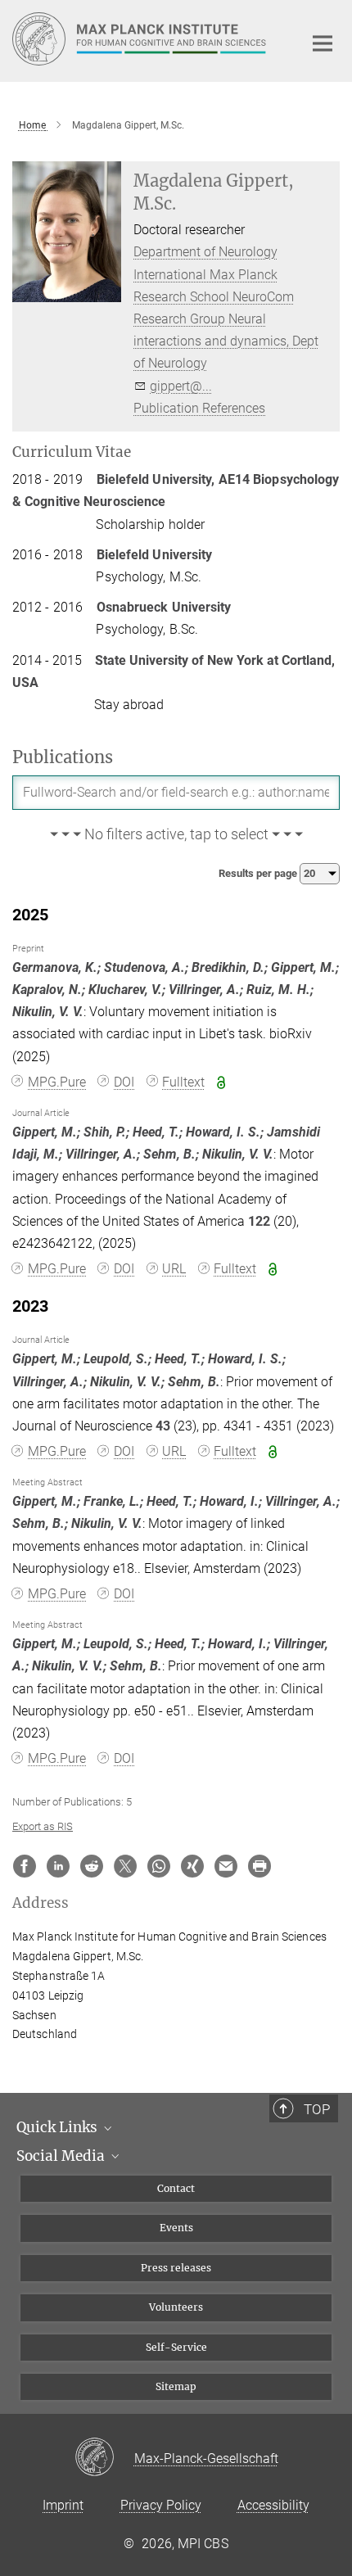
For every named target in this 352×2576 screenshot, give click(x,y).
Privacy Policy (161, 2505)
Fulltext (183, 1082)
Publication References (199, 408)
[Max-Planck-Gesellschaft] (104, 2458)
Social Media (62, 2156)
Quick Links (59, 2127)
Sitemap (176, 2386)
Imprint (63, 2505)
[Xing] (192, 1866)
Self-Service (176, 2347)
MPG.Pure (57, 1082)
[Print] (259, 1866)
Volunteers (176, 2307)
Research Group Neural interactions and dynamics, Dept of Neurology (226, 341)
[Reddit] (92, 1866)
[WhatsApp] (159, 1866)
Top (317, 2109)
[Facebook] (25, 1866)
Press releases (176, 2268)
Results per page (259, 873)
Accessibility (273, 2505)
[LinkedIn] (58, 1866)
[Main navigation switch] (323, 43)
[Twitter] (125, 1866)
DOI (124, 1082)
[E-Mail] (226, 1866)
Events (176, 2228)
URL (174, 1269)
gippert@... (181, 386)
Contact (176, 2188)
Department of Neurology (205, 252)
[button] (176, 835)
